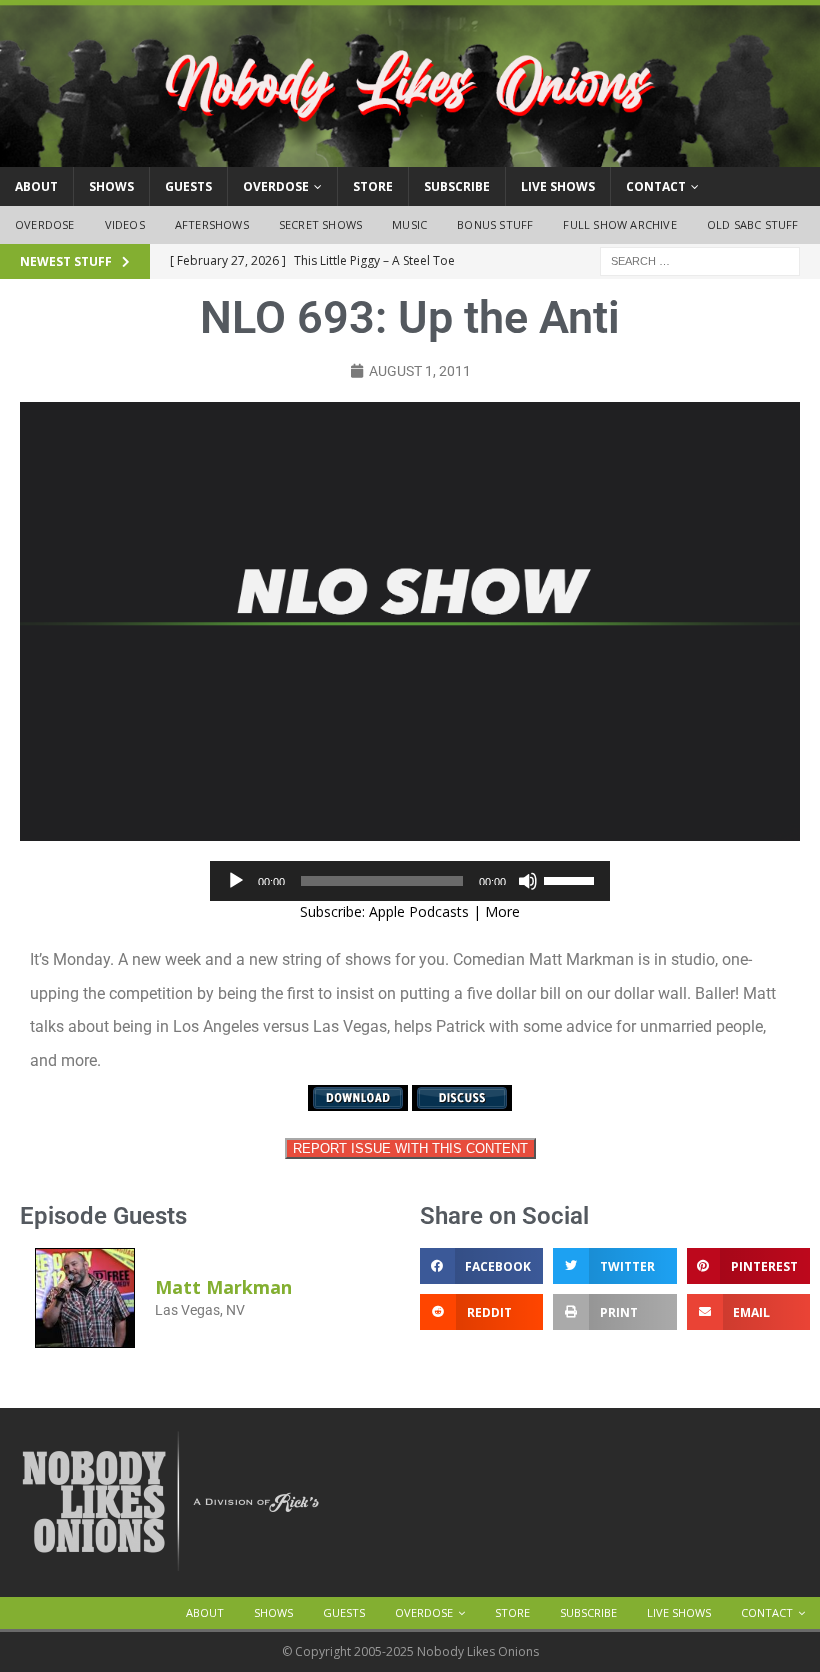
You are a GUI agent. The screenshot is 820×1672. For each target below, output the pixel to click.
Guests (188, 186)
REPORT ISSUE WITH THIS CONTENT (410, 1148)
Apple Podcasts (419, 911)
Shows (111, 186)
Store (373, 186)
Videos (125, 224)
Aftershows (212, 224)
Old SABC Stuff (753, 224)
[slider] (572, 879)
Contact (656, 186)
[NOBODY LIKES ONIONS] (410, 155)
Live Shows (558, 186)
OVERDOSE (276, 186)
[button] (481, 1266)
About (36, 186)
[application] (410, 881)
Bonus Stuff (495, 224)
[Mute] (528, 881)
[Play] (236, 881)
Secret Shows (320, 224)
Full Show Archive (619, 224)
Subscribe (457, 186)
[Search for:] (700, 259)
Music (409, 224)
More (502, 911)
